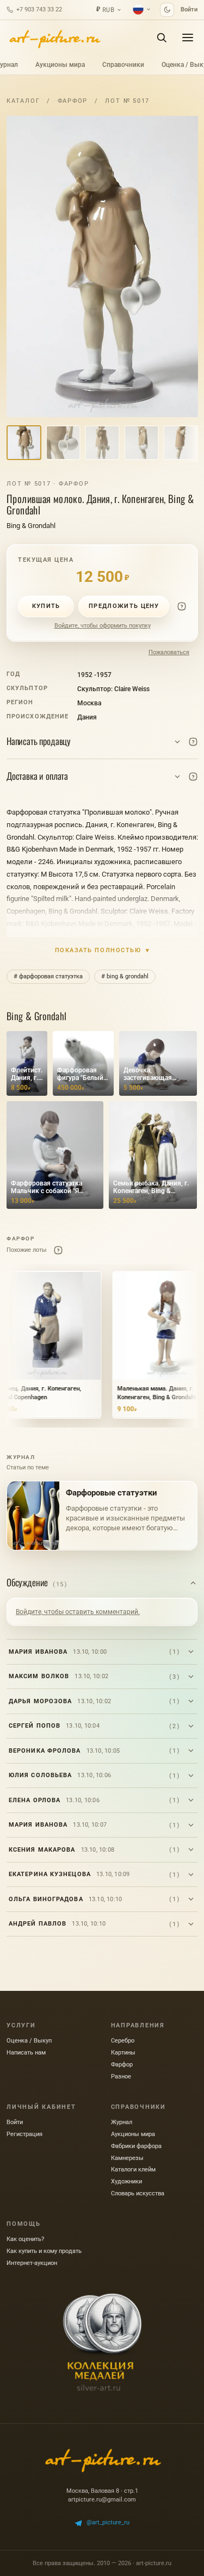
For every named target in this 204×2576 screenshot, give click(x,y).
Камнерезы (127, 2158)
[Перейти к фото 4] (141, 443)
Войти (189, 10)
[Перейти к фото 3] (102, 443)
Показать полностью (103, 950)
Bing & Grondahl (31, 526)
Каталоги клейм (133, 2170)
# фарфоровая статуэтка (48, 976)
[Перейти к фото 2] (63, 443)
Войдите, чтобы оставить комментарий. (78, 1612)
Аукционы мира (60, 65)
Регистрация (24, 2134)
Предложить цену (124, 606)
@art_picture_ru (108, 2522)
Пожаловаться (169, 652)
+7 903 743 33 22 (39, 10)
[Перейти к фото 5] (181, 443)
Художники (126, 2181)
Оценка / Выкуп (29, 2041)
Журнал (122, 2122)
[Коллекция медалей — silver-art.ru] (102, 2342)
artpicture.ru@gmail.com (102, 2500)
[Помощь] (182, 606)
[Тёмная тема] (167, 10)
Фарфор (73, 101)
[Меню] (188, 38)
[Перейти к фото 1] (24, 443)
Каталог (23, 101)
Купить (46, 606)
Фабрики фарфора (136, 2146)
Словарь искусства (138, 2193)
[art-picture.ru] (54, 38)
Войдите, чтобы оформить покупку (103, 626)
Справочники (123, 65)
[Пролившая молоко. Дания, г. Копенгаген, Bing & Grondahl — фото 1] (102, 266)
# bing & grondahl (125, 976)
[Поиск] (162, 38)
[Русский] (142, 9)
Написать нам (26, 2053)
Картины (123, 2053)
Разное (121, 2077)
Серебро (123, 2041)
